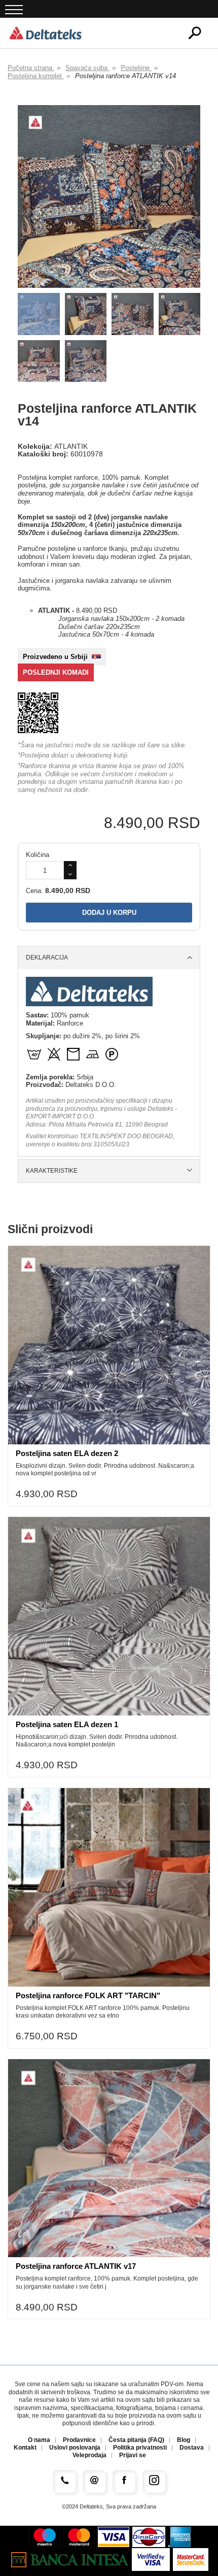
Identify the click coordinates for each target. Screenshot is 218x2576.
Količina (38, 855)
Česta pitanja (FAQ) (136, 2440)
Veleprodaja (89, 2455)
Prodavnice (79, 2440)
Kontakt (25, 2448)
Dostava (192, 2448)
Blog (184, 2440)
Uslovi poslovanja (75, 2448)
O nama (39, 2440)
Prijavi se (133, 2455)
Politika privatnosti (140, 2448)
